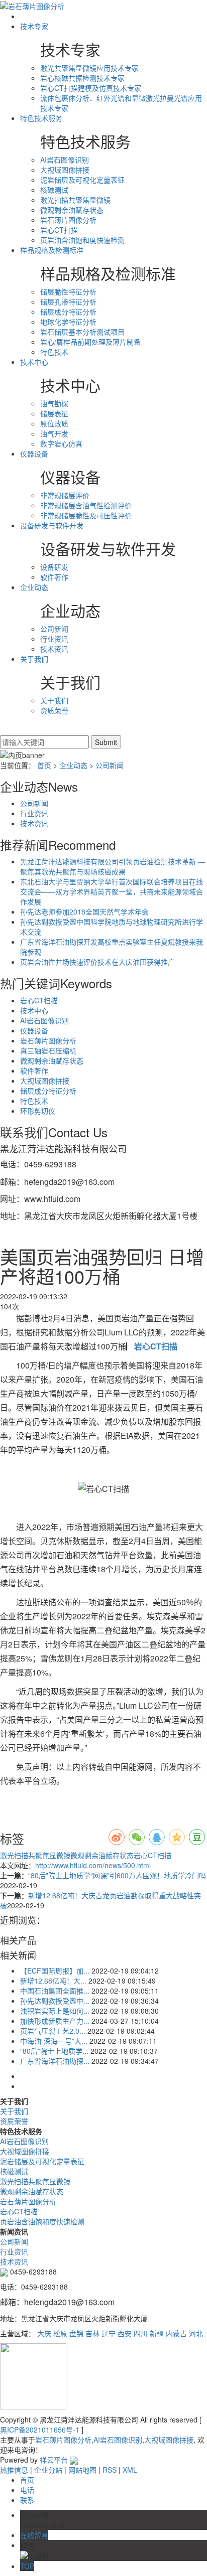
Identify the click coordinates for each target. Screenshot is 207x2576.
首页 (44, 765)
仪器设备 (34, 453)
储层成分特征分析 (68, 312)
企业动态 (34, 587)
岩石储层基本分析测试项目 (82, 332)
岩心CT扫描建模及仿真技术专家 (91, 88)
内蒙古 (176, 2333)
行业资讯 (54, 639)
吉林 (92, 2333)
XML (130, 2470)
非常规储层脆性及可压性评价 (86, 515)
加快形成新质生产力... (55, 2021)
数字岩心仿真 (61, 443)
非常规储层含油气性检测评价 (86, 505)
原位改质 (54, 423)
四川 (141, 2333)
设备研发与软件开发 (52, 525)
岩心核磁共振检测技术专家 (82, 78)
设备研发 (54, 567)
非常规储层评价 (65, 495)
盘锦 (76, 2333)
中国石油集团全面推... (55, 1991)
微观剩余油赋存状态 (72, 210)
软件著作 (54, 577)
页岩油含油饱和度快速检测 (82, 240)
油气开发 (54, 433)
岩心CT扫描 (59, 230)
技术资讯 (54, 649)
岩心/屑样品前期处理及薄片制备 (90, 342)
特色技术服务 (41, 118)
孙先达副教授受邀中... (55, 2001)
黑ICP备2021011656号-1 (40, 2430)
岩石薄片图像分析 (68, 220)
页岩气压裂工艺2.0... (53, 2031)
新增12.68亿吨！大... (53, 1981)
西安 (125, 2333)
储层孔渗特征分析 (68, 301)
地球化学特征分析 (68, 322)
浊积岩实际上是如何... (55, 2011)
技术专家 (34, 26)
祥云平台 (54, 2460)
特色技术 (54, 352)
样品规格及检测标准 (52, 250)
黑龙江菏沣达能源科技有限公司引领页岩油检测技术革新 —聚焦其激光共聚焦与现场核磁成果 (113, 866)
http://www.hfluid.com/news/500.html (93, 1865)
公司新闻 (54, 629)
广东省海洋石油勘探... (55, 2061)
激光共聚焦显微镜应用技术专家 (89, 68)
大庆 (44, 2333)
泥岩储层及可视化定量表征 (82, 180)
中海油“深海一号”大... (54, 2041)
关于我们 (34, 659)
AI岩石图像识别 (65, 160)
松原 (60, 2333)
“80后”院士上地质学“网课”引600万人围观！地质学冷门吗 (117, 1875)
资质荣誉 (54, 710)
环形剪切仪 (38, 1111)
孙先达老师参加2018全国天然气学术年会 (84, 912)
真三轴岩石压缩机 (48, 1050)
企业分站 (48, 2470)
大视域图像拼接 (65, 170)
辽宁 (109, 2333)
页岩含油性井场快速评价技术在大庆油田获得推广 (97, 962)
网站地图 (82, 2470)
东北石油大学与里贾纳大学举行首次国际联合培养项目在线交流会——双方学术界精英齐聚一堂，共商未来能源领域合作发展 (112, 891)
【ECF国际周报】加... (55, 1971)
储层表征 (54, 413)
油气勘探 (54, 403)
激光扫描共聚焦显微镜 (75, 200)
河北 (196, 2333)
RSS (110, 2470)
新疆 (157, 2333)
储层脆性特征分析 (68, 291)
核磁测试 (54, 190)
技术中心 (34, 362)
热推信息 (14, 2470)
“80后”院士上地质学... (54, 2051)
